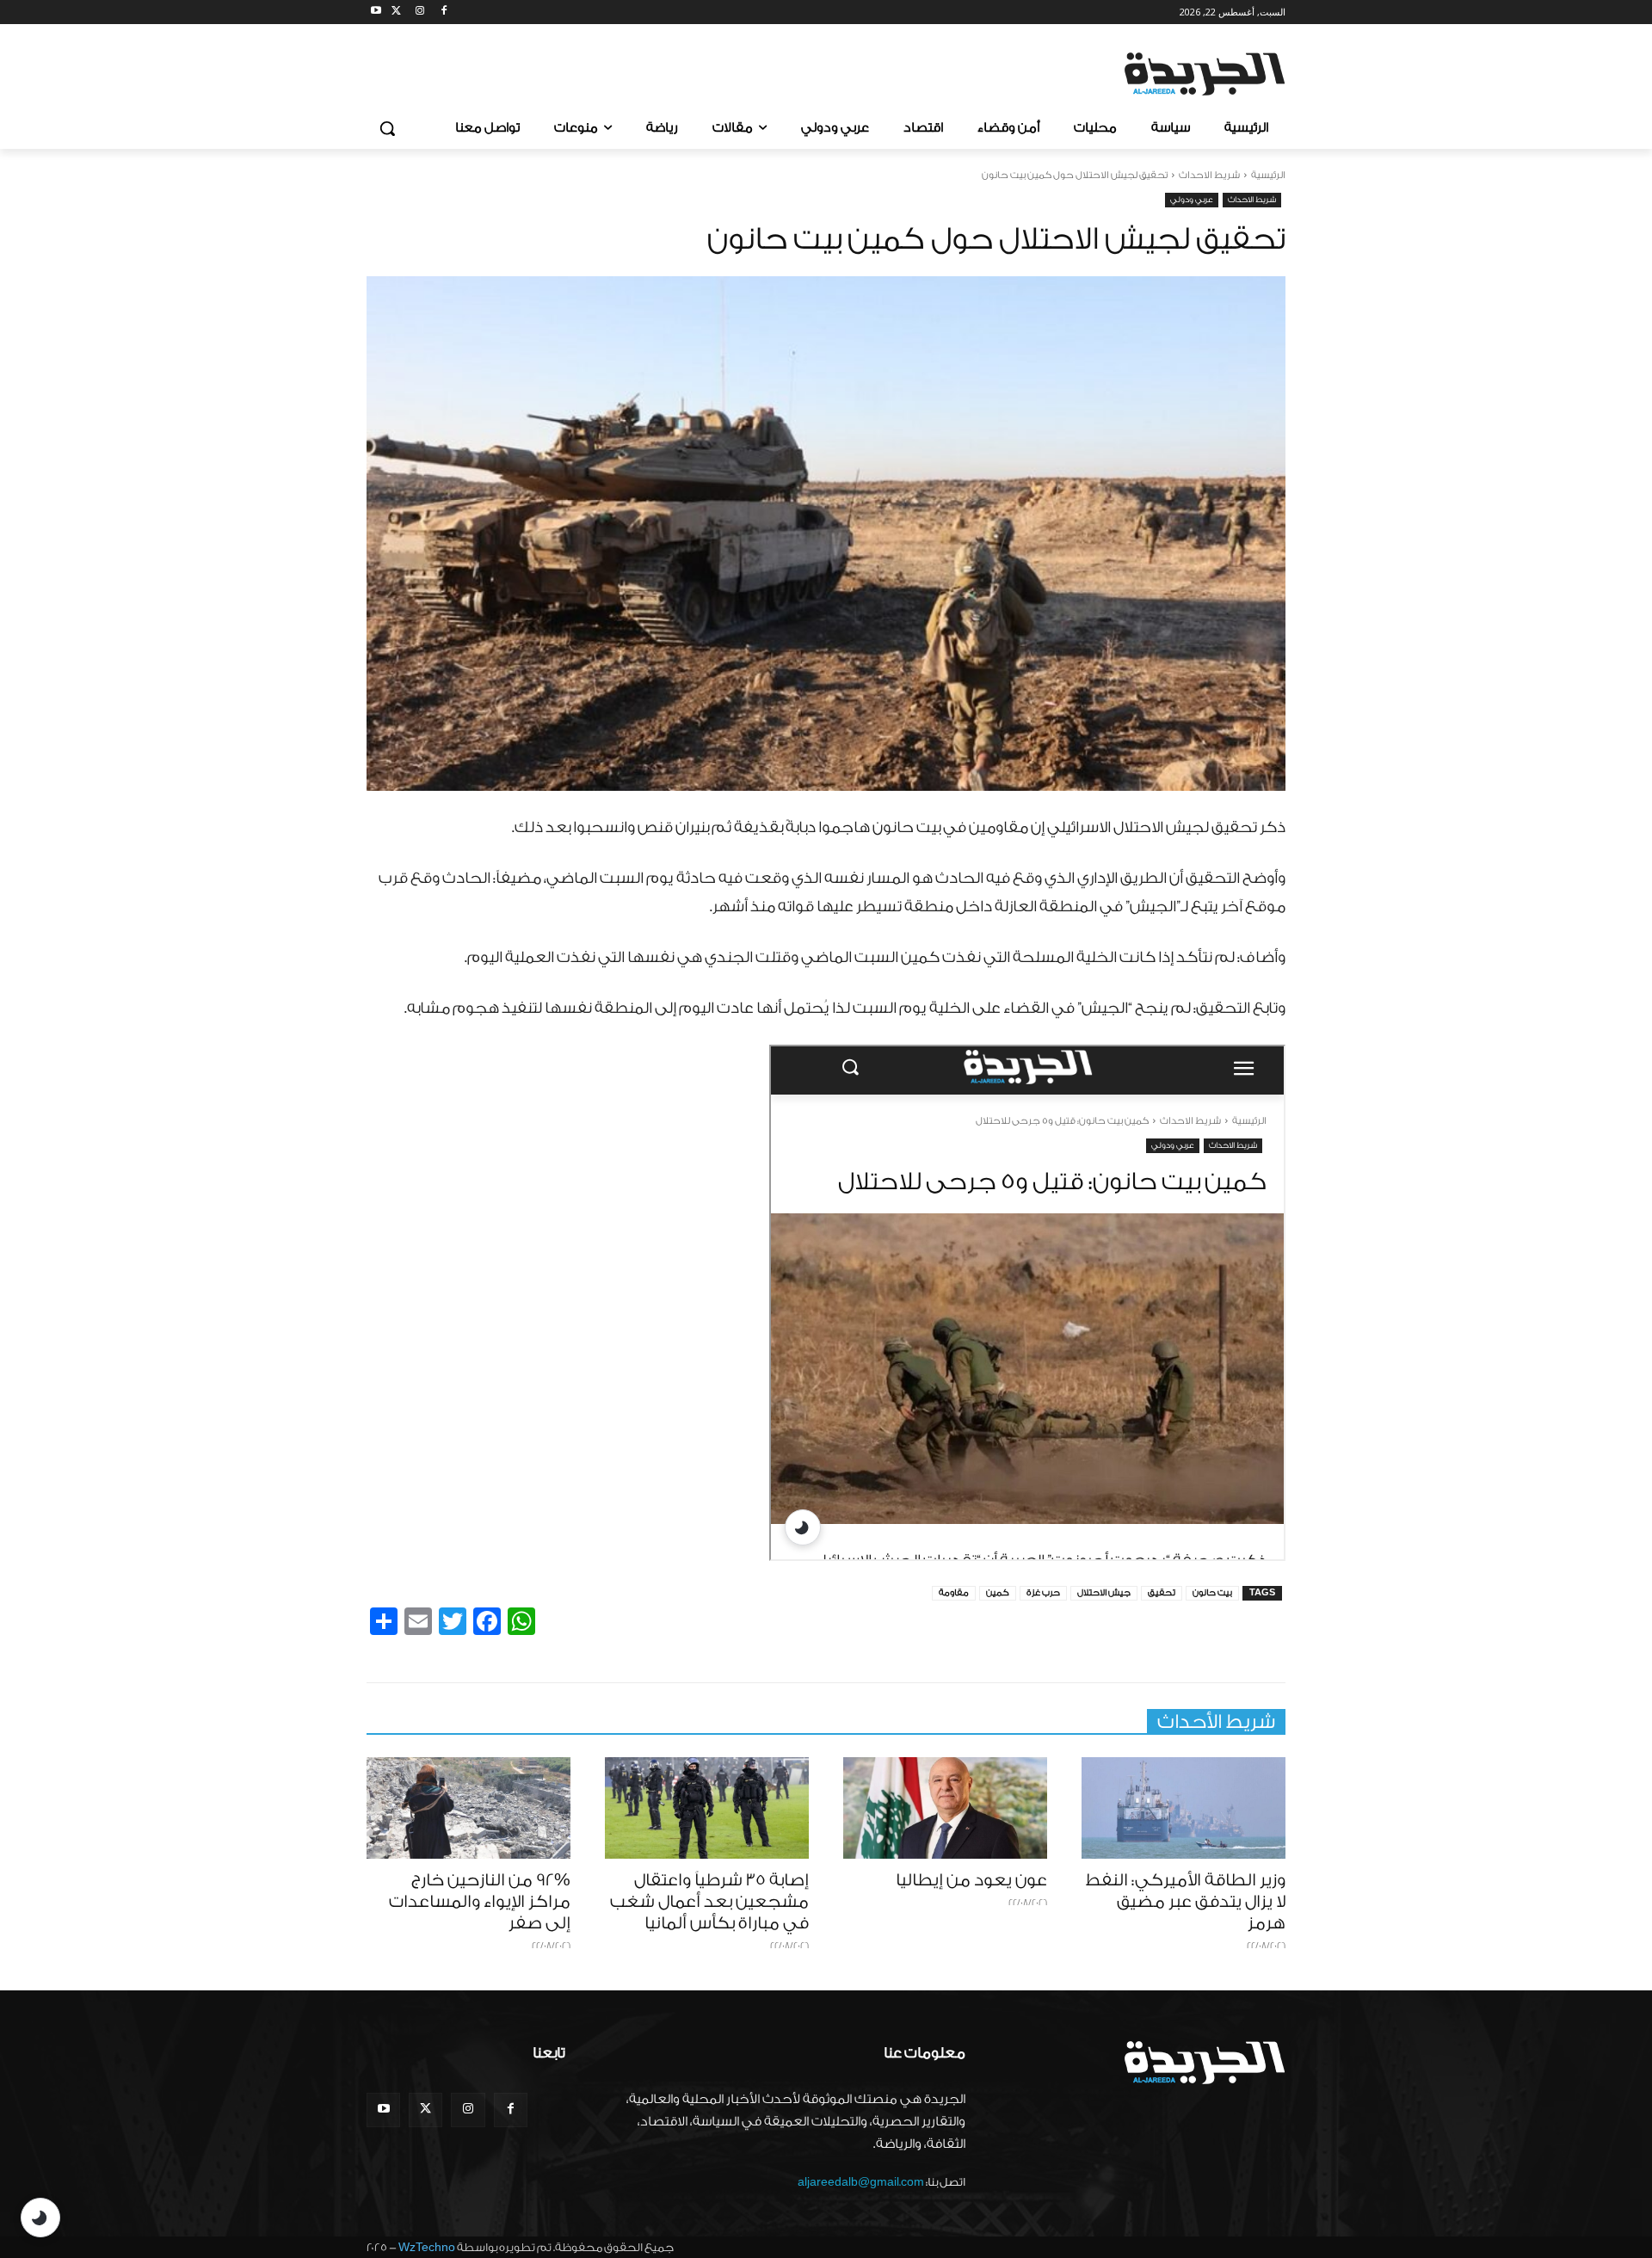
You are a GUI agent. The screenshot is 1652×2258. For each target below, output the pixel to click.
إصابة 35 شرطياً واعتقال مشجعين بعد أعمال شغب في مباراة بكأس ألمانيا (709, 1902)
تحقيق (1162, 1593)
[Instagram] (420, 12)
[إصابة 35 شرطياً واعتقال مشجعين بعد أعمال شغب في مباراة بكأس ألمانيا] (707, 1808)
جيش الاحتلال (1104, 1593)
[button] (387, 128)
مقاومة (954, 1593)
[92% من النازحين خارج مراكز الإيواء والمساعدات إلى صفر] (468, 1808)
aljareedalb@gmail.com (861, 2182)
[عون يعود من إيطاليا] (945, 1808)
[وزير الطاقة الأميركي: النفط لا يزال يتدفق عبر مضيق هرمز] (1184, 1808)
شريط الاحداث (1209, 175)
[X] (396, 12)
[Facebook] (444, 12)
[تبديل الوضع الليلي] (40, 2218)
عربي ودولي (1192, 200)
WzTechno (427, 2247)
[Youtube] (376, 12)
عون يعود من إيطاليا (971, 1880)
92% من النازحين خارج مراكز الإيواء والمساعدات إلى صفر (480, 1902)
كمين (998, 1593)
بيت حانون (1212, 1593)
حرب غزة (1043, 1593)
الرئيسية (1268, 175)
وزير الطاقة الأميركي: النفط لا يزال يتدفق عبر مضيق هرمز (1185, 1902)
